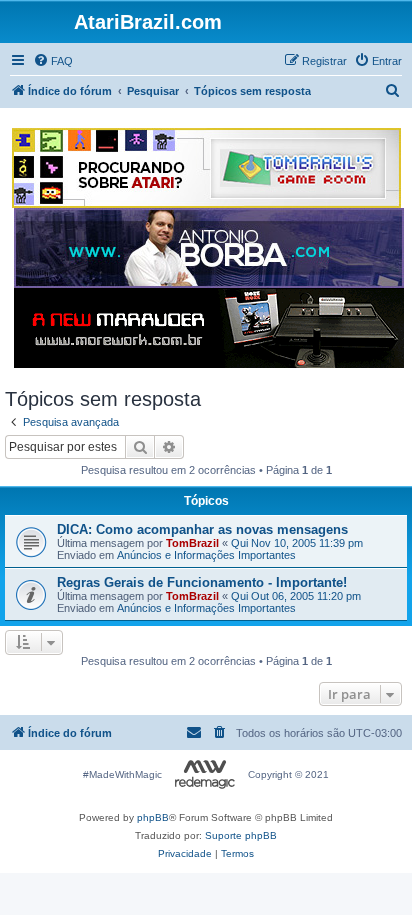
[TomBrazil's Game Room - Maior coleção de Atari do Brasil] (206, 168)
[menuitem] (53, 61)
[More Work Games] (209, 328)
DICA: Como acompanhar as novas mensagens (202, 529)
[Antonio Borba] (209, 248)
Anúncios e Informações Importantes (206, 555)
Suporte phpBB (241, 835)
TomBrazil (192, 543)
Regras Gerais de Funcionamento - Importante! (202, 582)
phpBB (153, 817)
